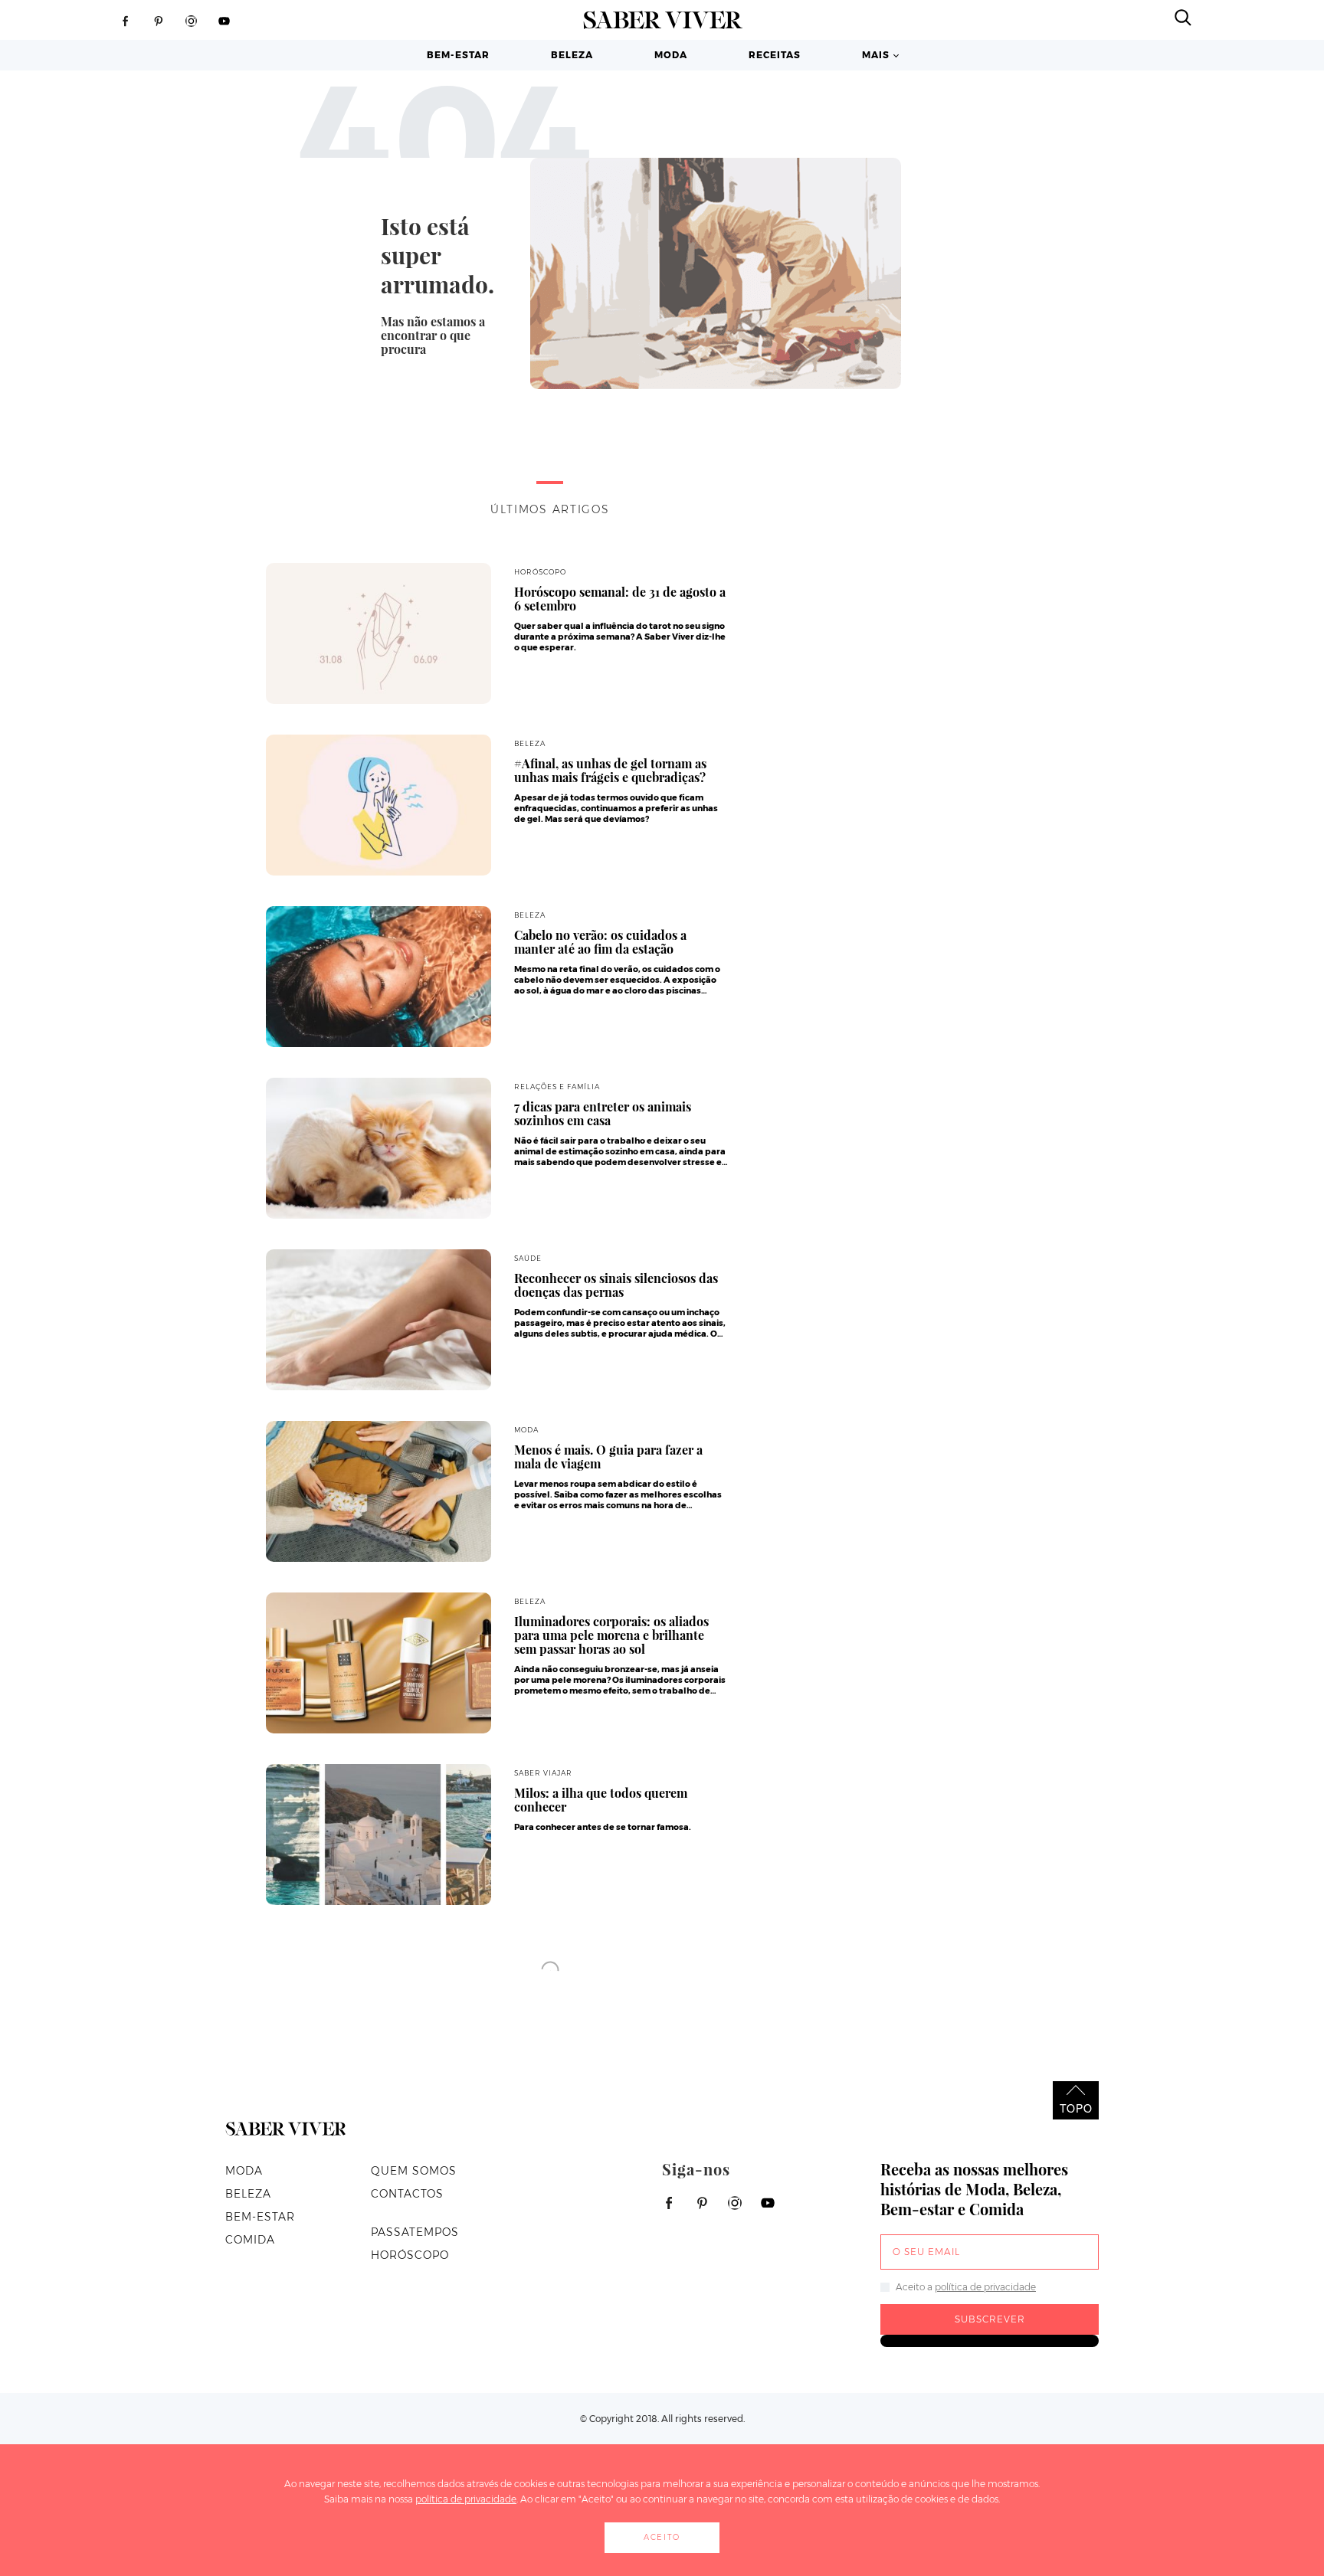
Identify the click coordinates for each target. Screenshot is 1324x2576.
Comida (250, 2240)
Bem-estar (458, 55)
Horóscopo (410, 2255)
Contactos (407, 2194)
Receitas (775, 55)
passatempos (415, 2232)
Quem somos (414, 2171)
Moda (671, 55)
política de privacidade (985, 2287)
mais (876, 55)
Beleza (572, 55)
